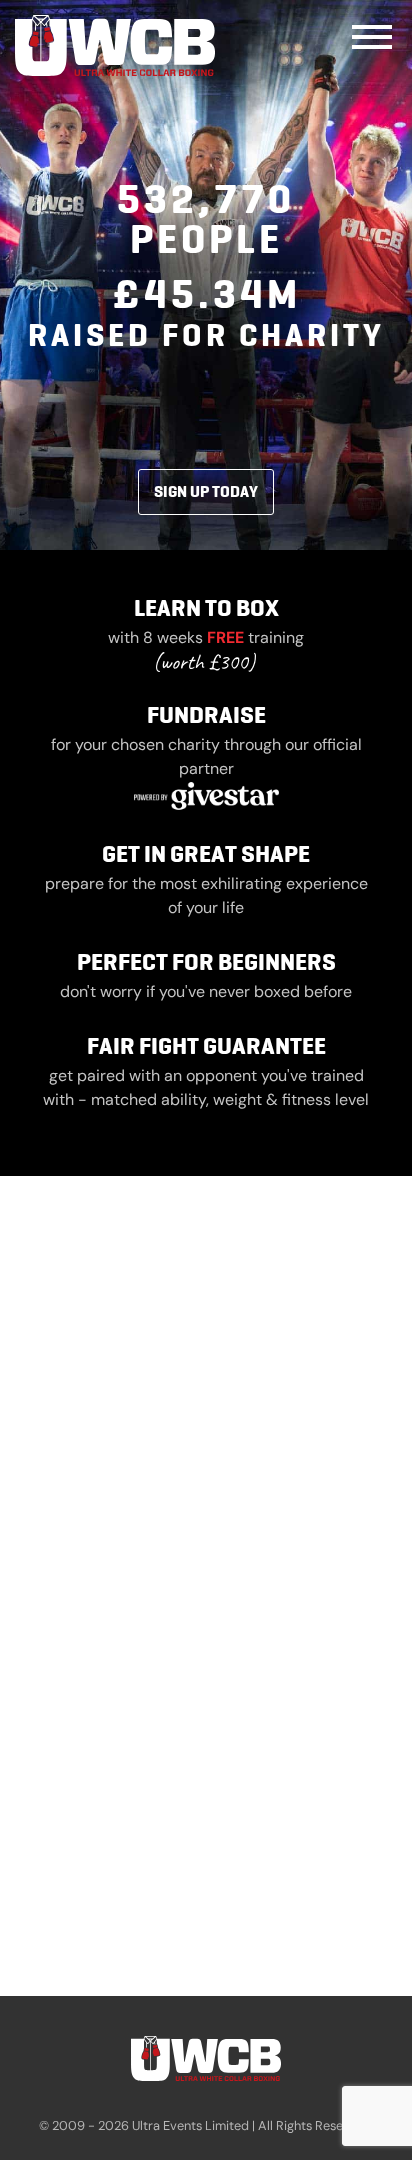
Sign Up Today (206, 491)
